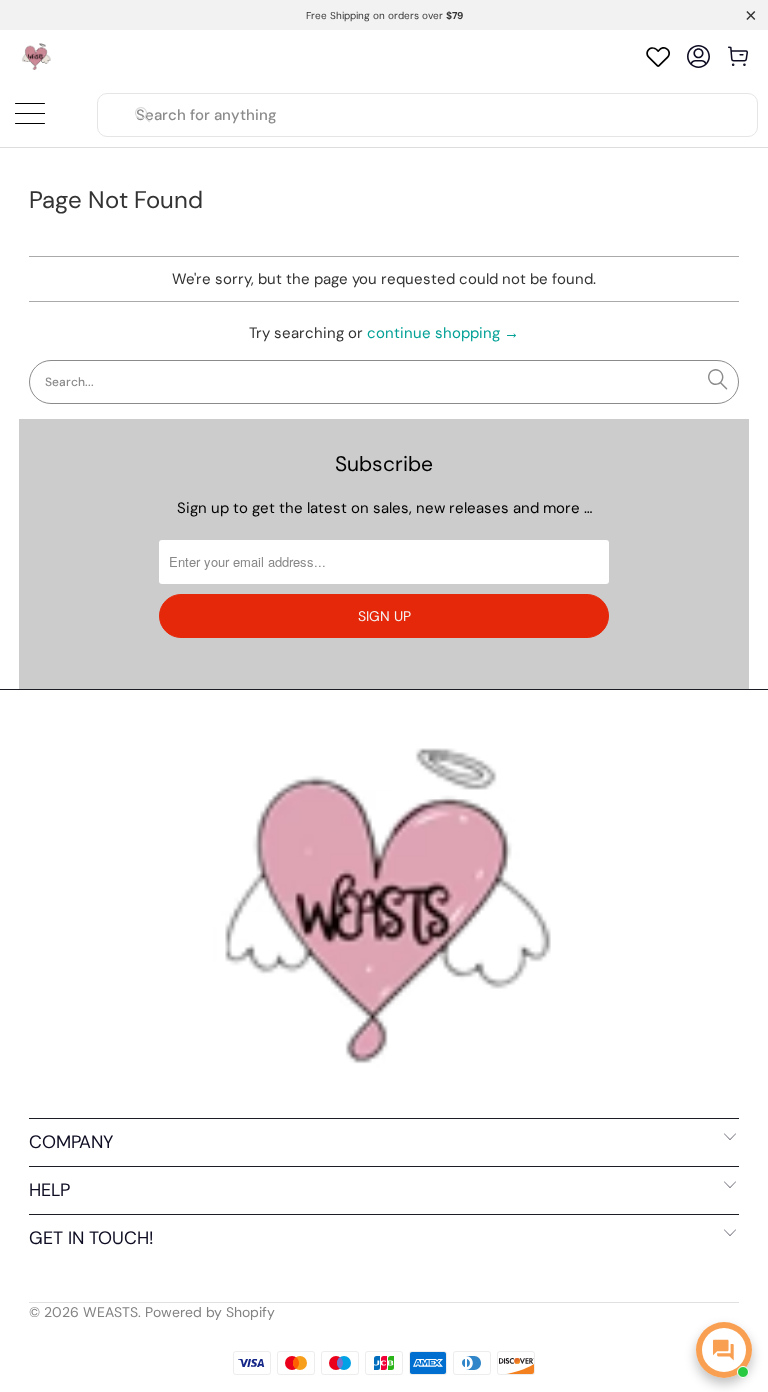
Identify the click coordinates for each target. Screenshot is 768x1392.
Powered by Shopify (210, 1312)
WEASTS (110, 1312)
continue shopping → (443, 333)
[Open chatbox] (724, 1350)
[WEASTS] (35, 56)
